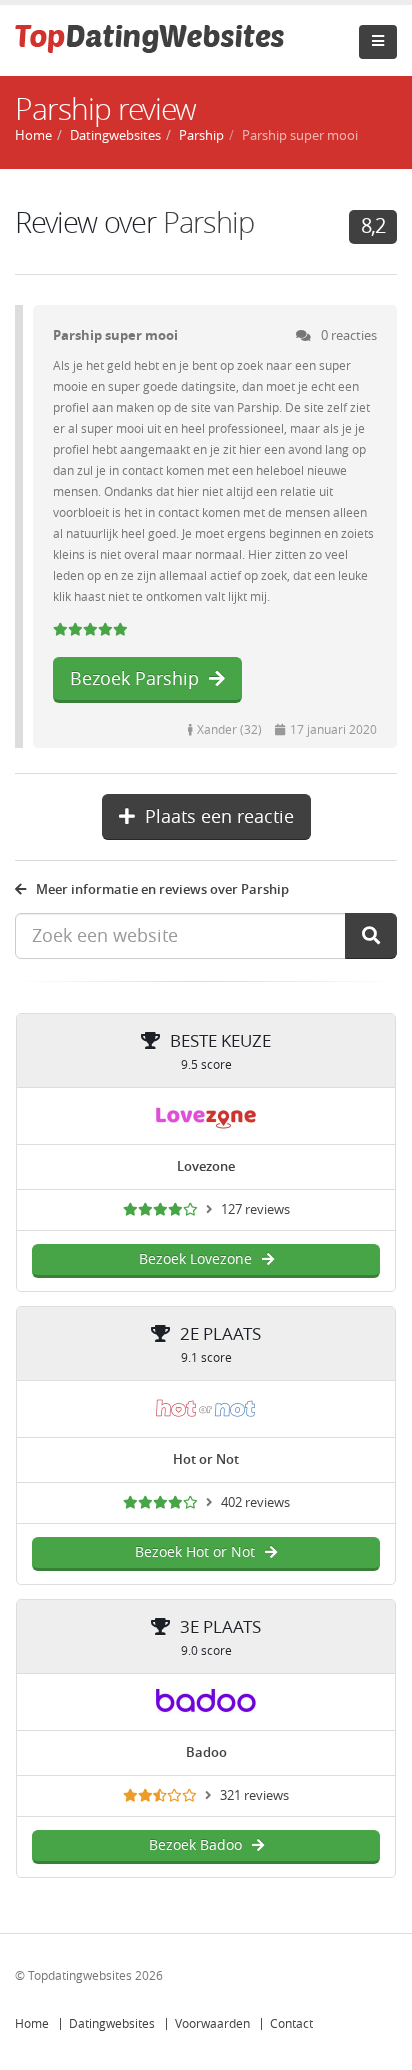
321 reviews (254, 1795)
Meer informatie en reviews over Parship (162, 889)
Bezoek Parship (134, 679)
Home (32, 2024)
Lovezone (206, 1166)
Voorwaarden (212, 2024)
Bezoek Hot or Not (195, 1552)
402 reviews (255, 1502)
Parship (201, 135)
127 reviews (255, 1209)
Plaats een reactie (219, 817)
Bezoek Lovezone (195, 1259)
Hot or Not (206, 1459)
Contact (291, 2024)
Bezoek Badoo (195, 1845)
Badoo (206, 1752)
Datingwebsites (112, 2024)
